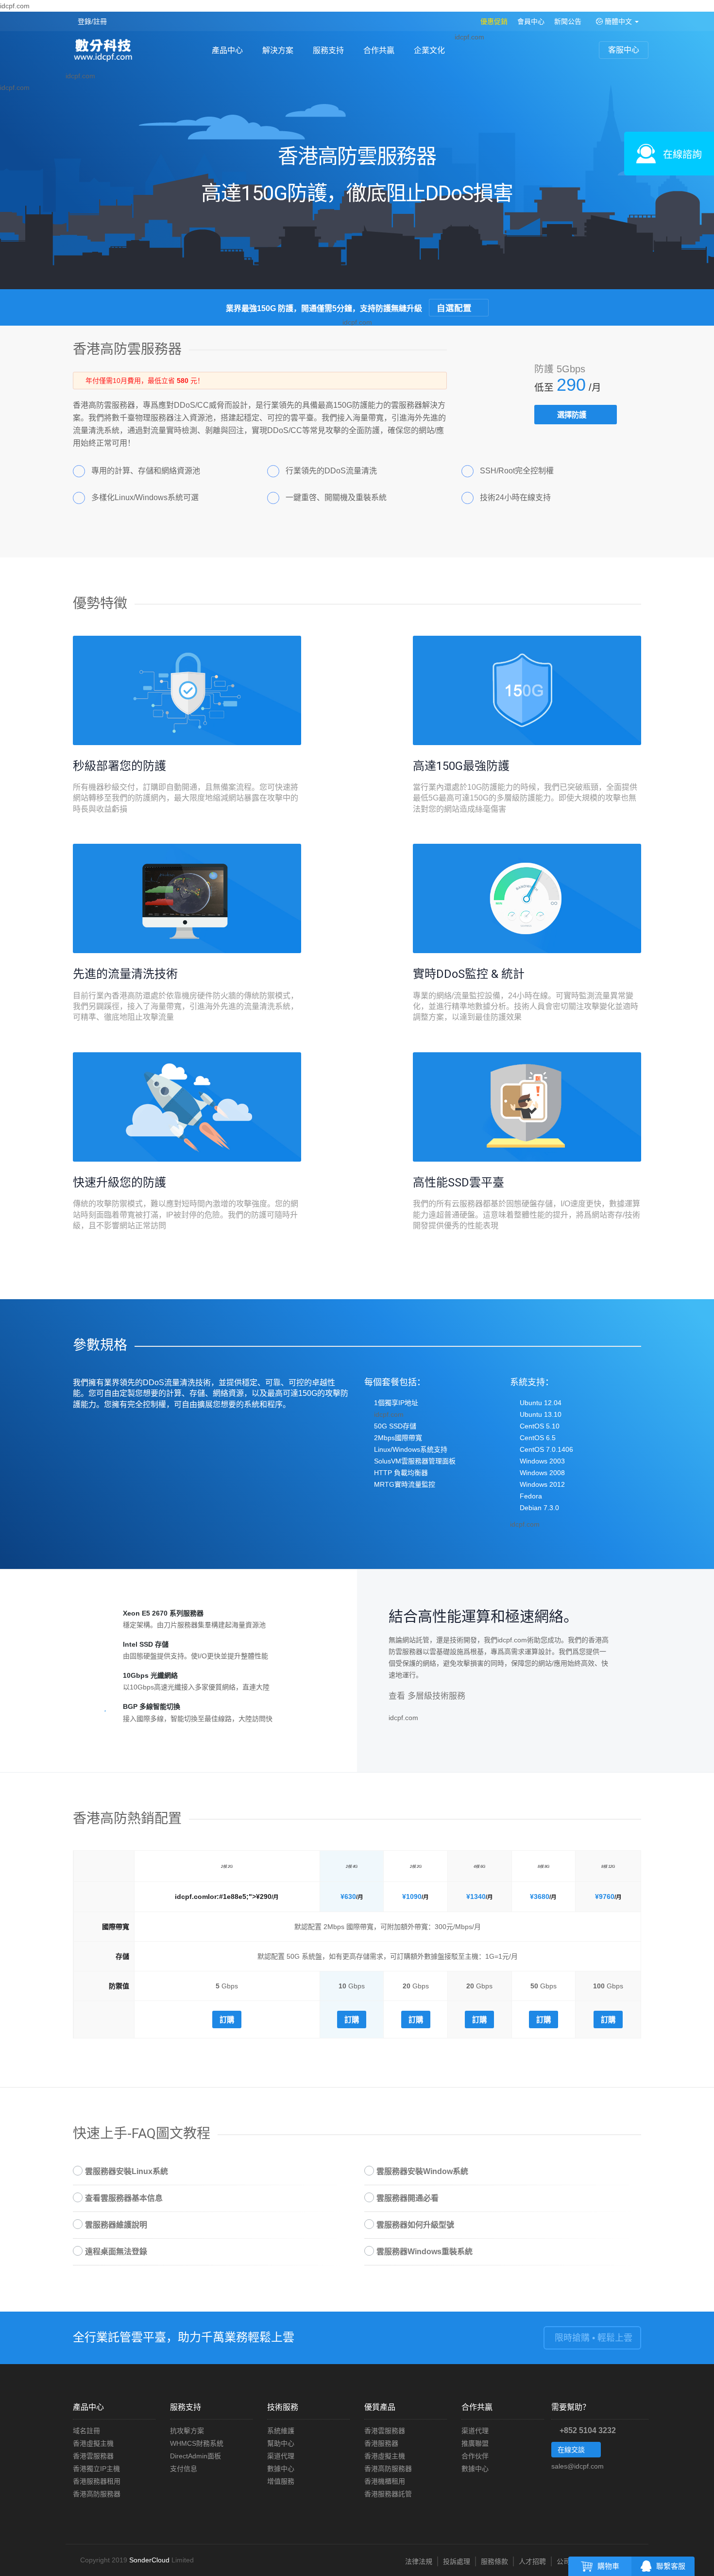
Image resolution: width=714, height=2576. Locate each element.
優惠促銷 (494, 21)
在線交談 (572, 2450)
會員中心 (531, 21)
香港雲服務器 (93, 2456)
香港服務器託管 (388, 2494)
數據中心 (281, 2469)
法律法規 (419, 2561)
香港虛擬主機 (93, 2443)
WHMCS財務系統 (197, 2443)
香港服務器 (381, 2443)
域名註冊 (86, 2431)
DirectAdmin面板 (195, 2456)
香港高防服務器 (97, 2494)
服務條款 (494, 2561)
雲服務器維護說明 (116, 2225)
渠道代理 (281, 2456)
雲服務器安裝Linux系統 (127, 2171)
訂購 (227, 2019)
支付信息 (184, 2469)
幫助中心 (281, 2443)
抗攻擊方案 (187, 2431)
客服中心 (624, 50)
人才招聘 (532, 2561)
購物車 (608, 2566)
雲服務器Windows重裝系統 (425, 2252)
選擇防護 (573, 415)
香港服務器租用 (97, 2481)
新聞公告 (568, 21)
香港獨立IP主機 (96, 2469)
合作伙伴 (475, 2456)
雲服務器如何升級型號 (415, 2225)
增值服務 (281, 2481)
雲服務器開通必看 (408, 2198)
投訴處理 (457, 2561)
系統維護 (281, 2431)
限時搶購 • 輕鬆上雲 (592, 2338)
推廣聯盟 (475, 2443)
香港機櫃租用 (385, 2481)
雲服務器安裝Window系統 (422, 2171)
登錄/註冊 (92, 21)
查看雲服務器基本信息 (124, 2198)
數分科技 (106, 51)
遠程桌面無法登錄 (116, 2252)
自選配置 (455, 307)
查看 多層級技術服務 (428, 1696)
